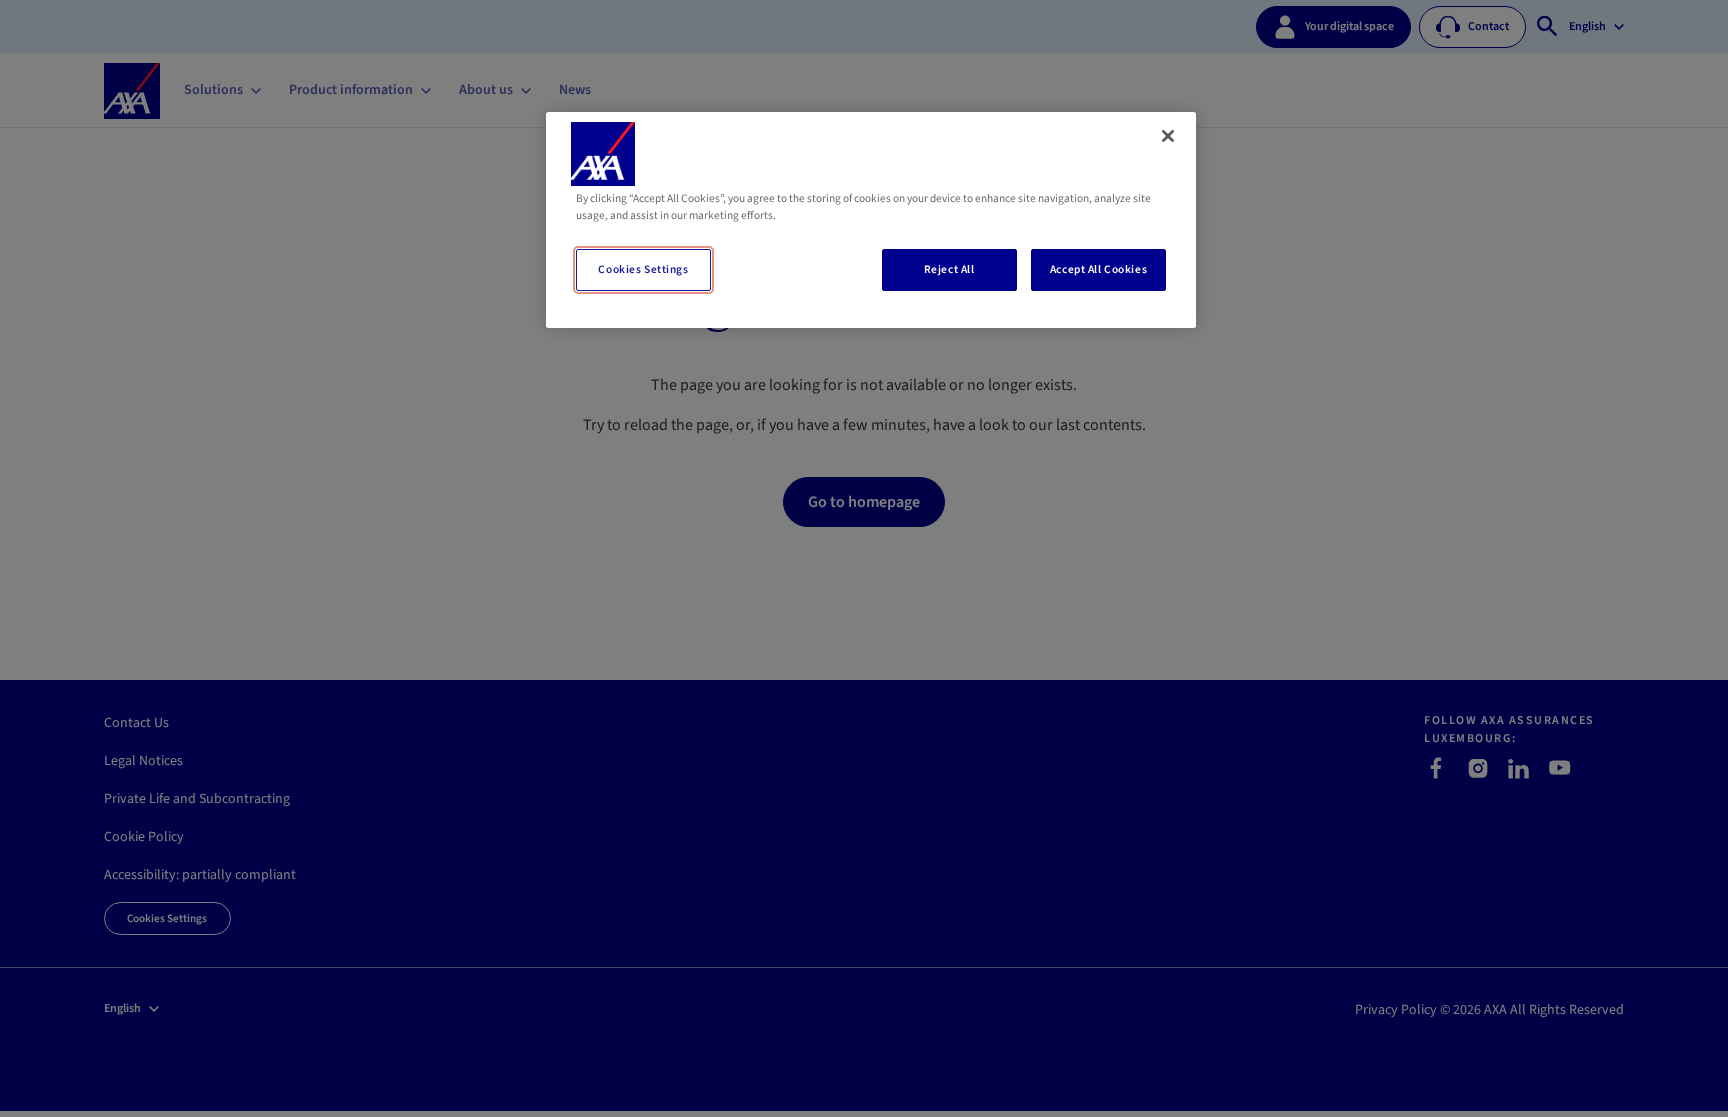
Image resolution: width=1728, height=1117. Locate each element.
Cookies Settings (643, 269)
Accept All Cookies (1098, 269)
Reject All (949, 269)
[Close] (1168, 136)
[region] (871, 220)
